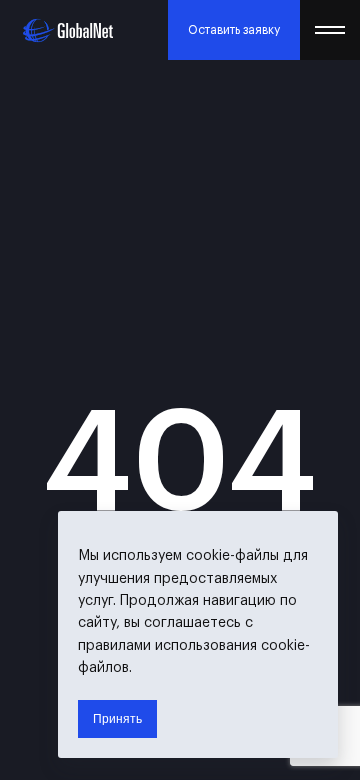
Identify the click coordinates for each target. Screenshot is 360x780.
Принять (117, 719)
